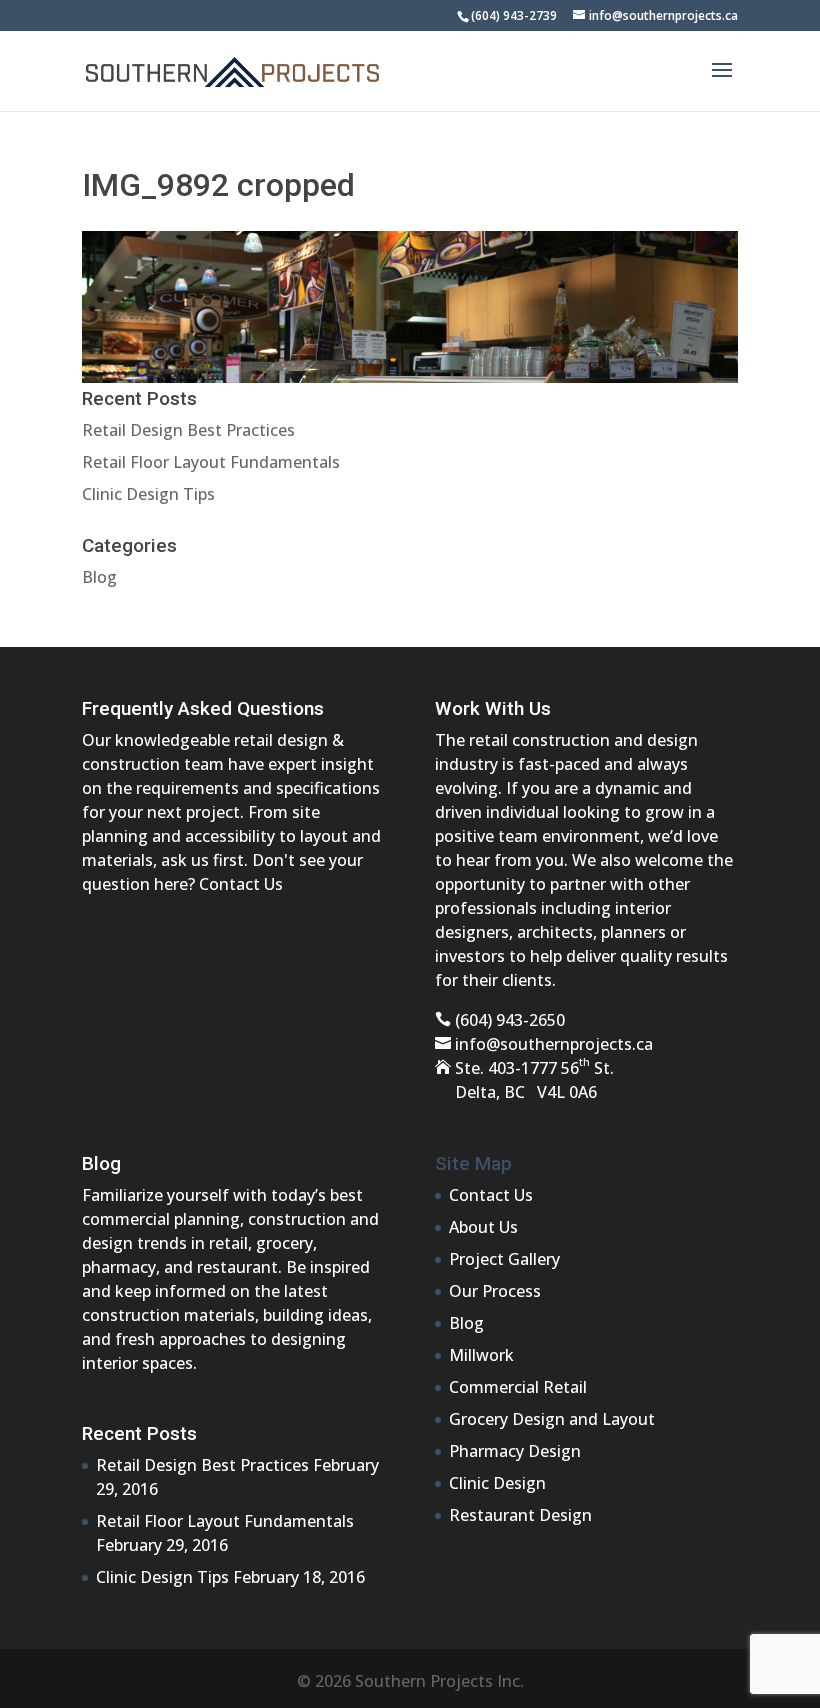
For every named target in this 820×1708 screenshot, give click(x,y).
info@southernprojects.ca (554, 1044)
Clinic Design (497, 1483)
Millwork (481, 1355)
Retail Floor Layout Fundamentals (211, 462)
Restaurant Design (520, 1515)
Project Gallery (504, 1259)
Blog (99, 577)
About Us (483, 1227)
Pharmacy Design (515, 1451)
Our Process (495, 1291)
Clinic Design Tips (148, 494)
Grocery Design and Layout (552, 1419)
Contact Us (241, 884)
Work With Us (493, 708)
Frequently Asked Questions (203, 708)
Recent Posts (139, 1433)
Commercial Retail (518, 1387)
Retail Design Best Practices (188, 430)
